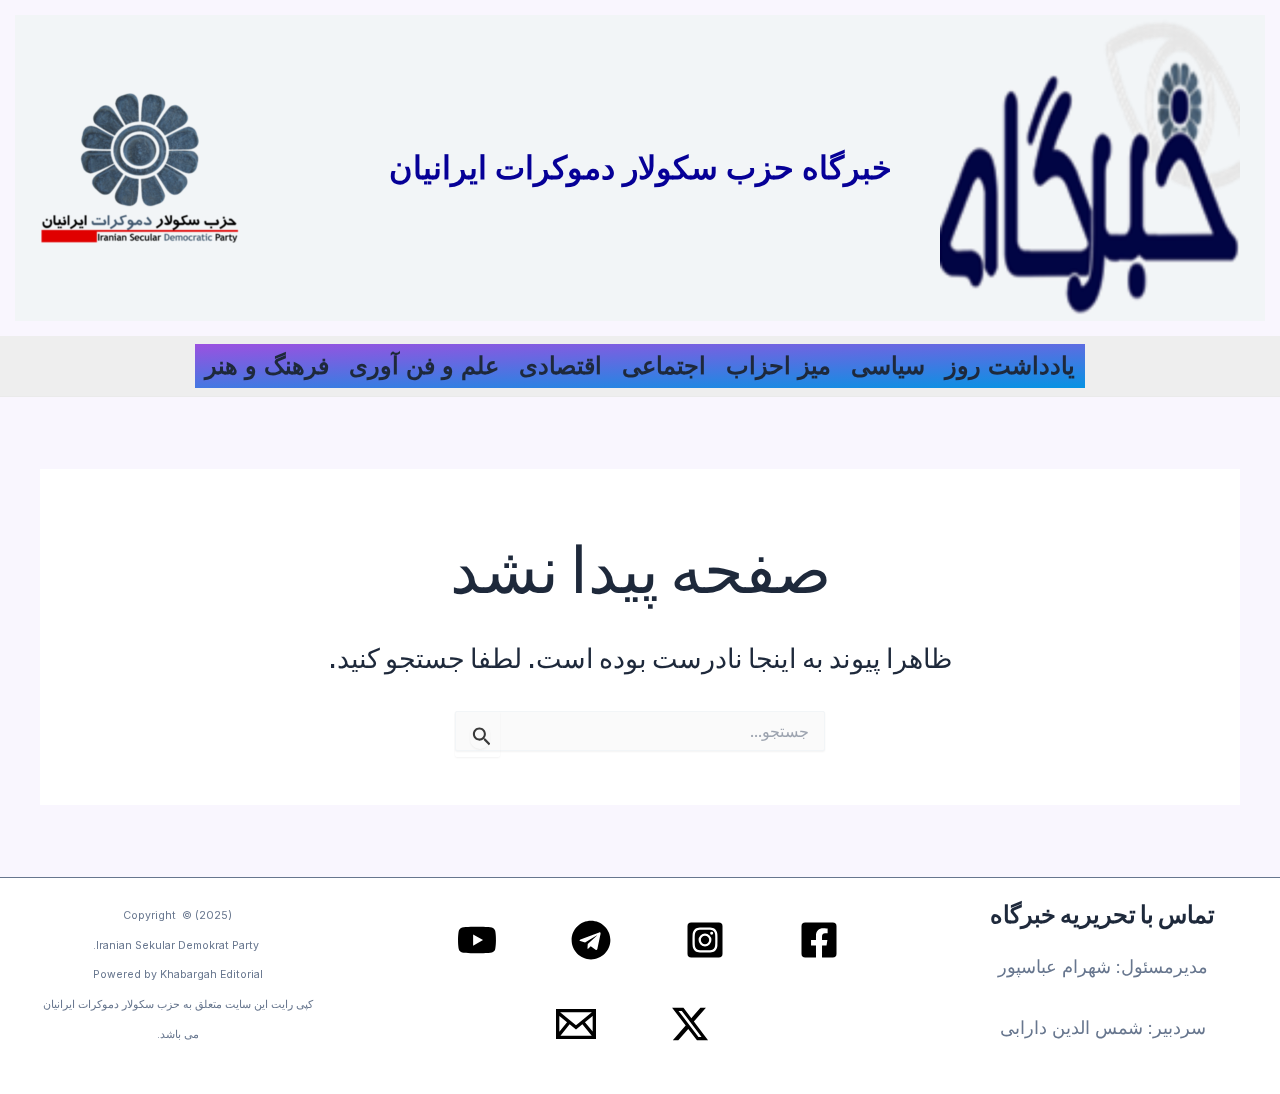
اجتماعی (664, 365)
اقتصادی (560, 365)
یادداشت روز (1010, 365)
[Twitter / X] (690, 1024)
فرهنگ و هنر (267, 365)
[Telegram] (591, 940)
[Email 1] (576, 1024)
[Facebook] (819, 940)
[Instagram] (705, 940)
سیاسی (888, 365)
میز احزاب (778, 365)
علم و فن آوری (424, 365)
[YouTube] (477, 940)
